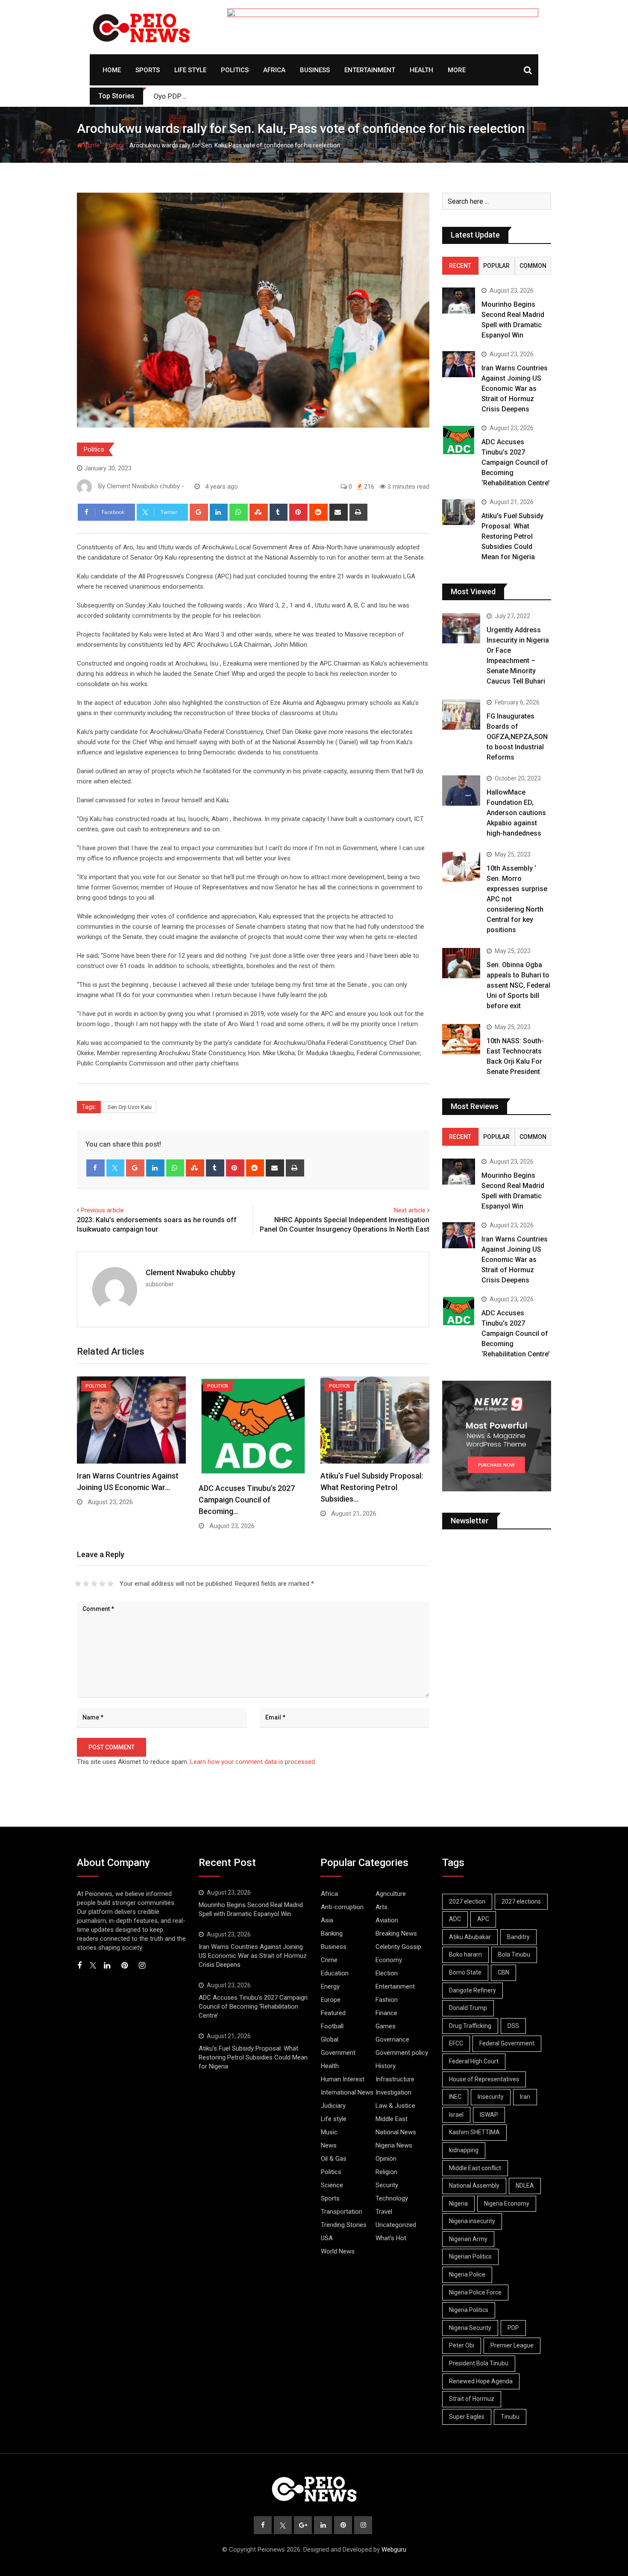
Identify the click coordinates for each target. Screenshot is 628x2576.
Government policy (402, 2053)
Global (330, 2039)
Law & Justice (395, 2106)
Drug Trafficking (470, 2026)
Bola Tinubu (514, 1954)
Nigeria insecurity (472, 2221)
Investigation (393, 2092)
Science (332, 2185)
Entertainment (370, 70)
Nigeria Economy (507, 2203)
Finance (386, 2013)
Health (421, 70)
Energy (330, 1986)
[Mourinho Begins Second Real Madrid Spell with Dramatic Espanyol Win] (459, 301)
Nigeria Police (467, 2274)
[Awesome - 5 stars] (110, 1584)
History (386, 2066)
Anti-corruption (342, 1907)
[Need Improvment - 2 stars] (86, 1584)
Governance (392, 2039)
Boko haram (465, 1954)
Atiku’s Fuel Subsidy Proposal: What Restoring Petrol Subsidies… (372, 1487)
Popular (496, 266)
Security (387, 2185)
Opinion (386, 2159)
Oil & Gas (334, 2159)
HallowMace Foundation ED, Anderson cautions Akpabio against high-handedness (516, 813)
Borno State (465, 1972)
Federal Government (507, 2043)
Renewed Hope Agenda (481, 2381)
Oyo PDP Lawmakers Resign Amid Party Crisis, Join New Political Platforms (269, 96)
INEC (455, 2097)
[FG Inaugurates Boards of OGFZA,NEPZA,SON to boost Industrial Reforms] (461, 714)
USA (327, 2238)
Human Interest (343, 2079)
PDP (513, 2328)
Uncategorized (396, 2225)
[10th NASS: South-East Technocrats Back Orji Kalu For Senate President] (461, 1039)
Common (533, 266)
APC (483, 1919)
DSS (513, 2026)
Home (112, 70)
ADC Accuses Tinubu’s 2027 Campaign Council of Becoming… (247, 1500)
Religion (386, 2172)
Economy (389, 1960)
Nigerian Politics (470, 2256)
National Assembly (474, 2186)
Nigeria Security (470, 2328)
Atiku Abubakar (470, 1937)
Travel (384, 2212)
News (329, 2145)
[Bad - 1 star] (78, 1584)
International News (347, 2092)
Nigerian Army (468, 2239)
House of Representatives (484, 2079)
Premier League (512, 2345)
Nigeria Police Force (475, 2292)
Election (387, 1973)
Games (386, 2026)
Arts (381, 1907)
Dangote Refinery (472, 1990)
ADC (455, 1919)
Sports (148, 70)
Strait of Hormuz (472, 2399)
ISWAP (489, 2115)
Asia (327, 1920)
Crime (329, 1960)
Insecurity (491, 2097)
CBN (503, 1972)
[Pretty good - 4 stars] (102, 1584)
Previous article (102, 1210)
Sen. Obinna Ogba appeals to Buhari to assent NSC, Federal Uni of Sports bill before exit (518, 985)
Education (335, 1973)
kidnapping (464, 2150)
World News (338, 2251)
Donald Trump (468, 2008)
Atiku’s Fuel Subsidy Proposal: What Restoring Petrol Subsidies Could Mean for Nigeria (512, 536)
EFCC (456, 2043)
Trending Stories (344, 2225)
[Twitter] (116, 1168)
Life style (190, 70)
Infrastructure (395, 2079)
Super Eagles (467, 2417)
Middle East (392, 2119)
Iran (525, 2097)
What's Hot (391, 2238)
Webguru (394, 2550)
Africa (274, 70)
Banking (332, 1933)
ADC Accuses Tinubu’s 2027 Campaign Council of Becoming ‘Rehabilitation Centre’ (516, 462)
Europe (331, 2000)
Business (315, 70)
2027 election (467, 1901)
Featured (333, 2013)
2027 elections (521, 1901)
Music (329, 2132)
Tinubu (510, 2417)
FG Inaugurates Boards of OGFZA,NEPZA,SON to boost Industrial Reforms (517, 737)
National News (396, 2132)
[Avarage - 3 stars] (94, 1584)
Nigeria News (394, 2145)
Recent (460, 266)
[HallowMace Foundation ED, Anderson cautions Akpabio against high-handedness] (461, 791)
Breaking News (396, 1933)
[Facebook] (95, 1168)
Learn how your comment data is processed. (253, 1762)
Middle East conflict (475, 2168)
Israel (456, 2115)
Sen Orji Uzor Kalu (130, 1107)
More (457, 70)
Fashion (387, 2000)
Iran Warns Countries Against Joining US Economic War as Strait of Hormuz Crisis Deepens (515, 389)
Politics (235, 70)
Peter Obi (462, 2345)
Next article (410, 1210)
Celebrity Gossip (398, 1947)
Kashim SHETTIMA (474, 2132)
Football (332, 2026)
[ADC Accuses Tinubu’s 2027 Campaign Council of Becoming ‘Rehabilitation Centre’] (459, 440)
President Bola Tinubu (479, 2363)
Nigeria (458, 2203)
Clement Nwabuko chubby (191, 1272)
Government (338, 2053)
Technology (392, 2198)
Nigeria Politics (469, 2310)
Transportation (342, 2212)
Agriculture (391, 1894)
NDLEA (525, 2186)
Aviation (387, 1920)
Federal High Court (474, 2061)
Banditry (518, 1937)
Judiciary (333, 2106)
